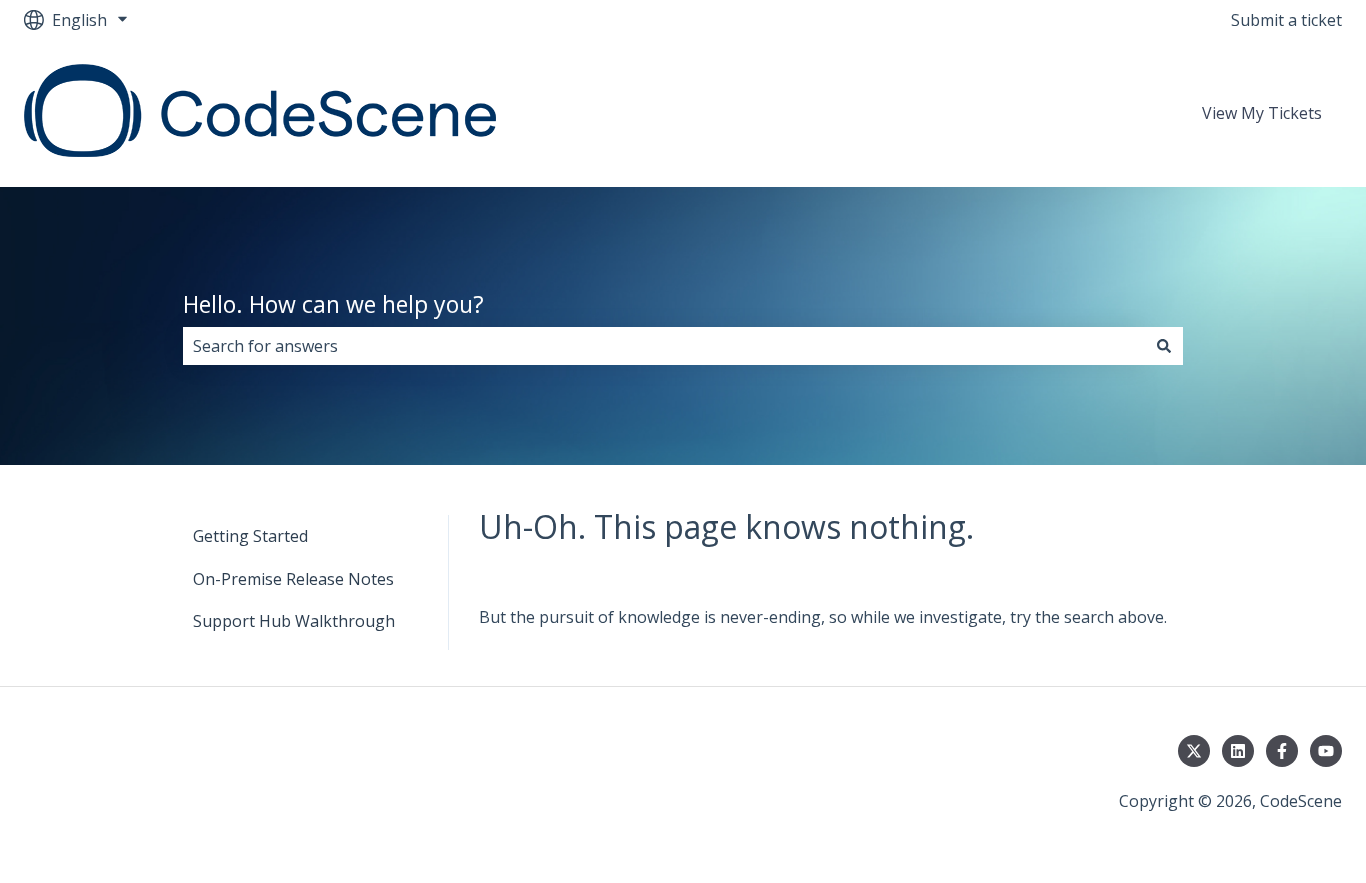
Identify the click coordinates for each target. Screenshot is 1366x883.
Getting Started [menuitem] (250, 536)
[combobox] (664, 346)
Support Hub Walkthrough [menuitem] (294, 621)
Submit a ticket (1286, 20)
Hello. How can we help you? (333, 304)
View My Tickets (1262, 113)
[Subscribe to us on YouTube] (1326, 751)
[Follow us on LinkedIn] (1238, 751)
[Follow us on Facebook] (1282, 751)
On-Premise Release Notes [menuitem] (293, 579)
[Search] (1164, 346)
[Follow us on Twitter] (1194, 751)
